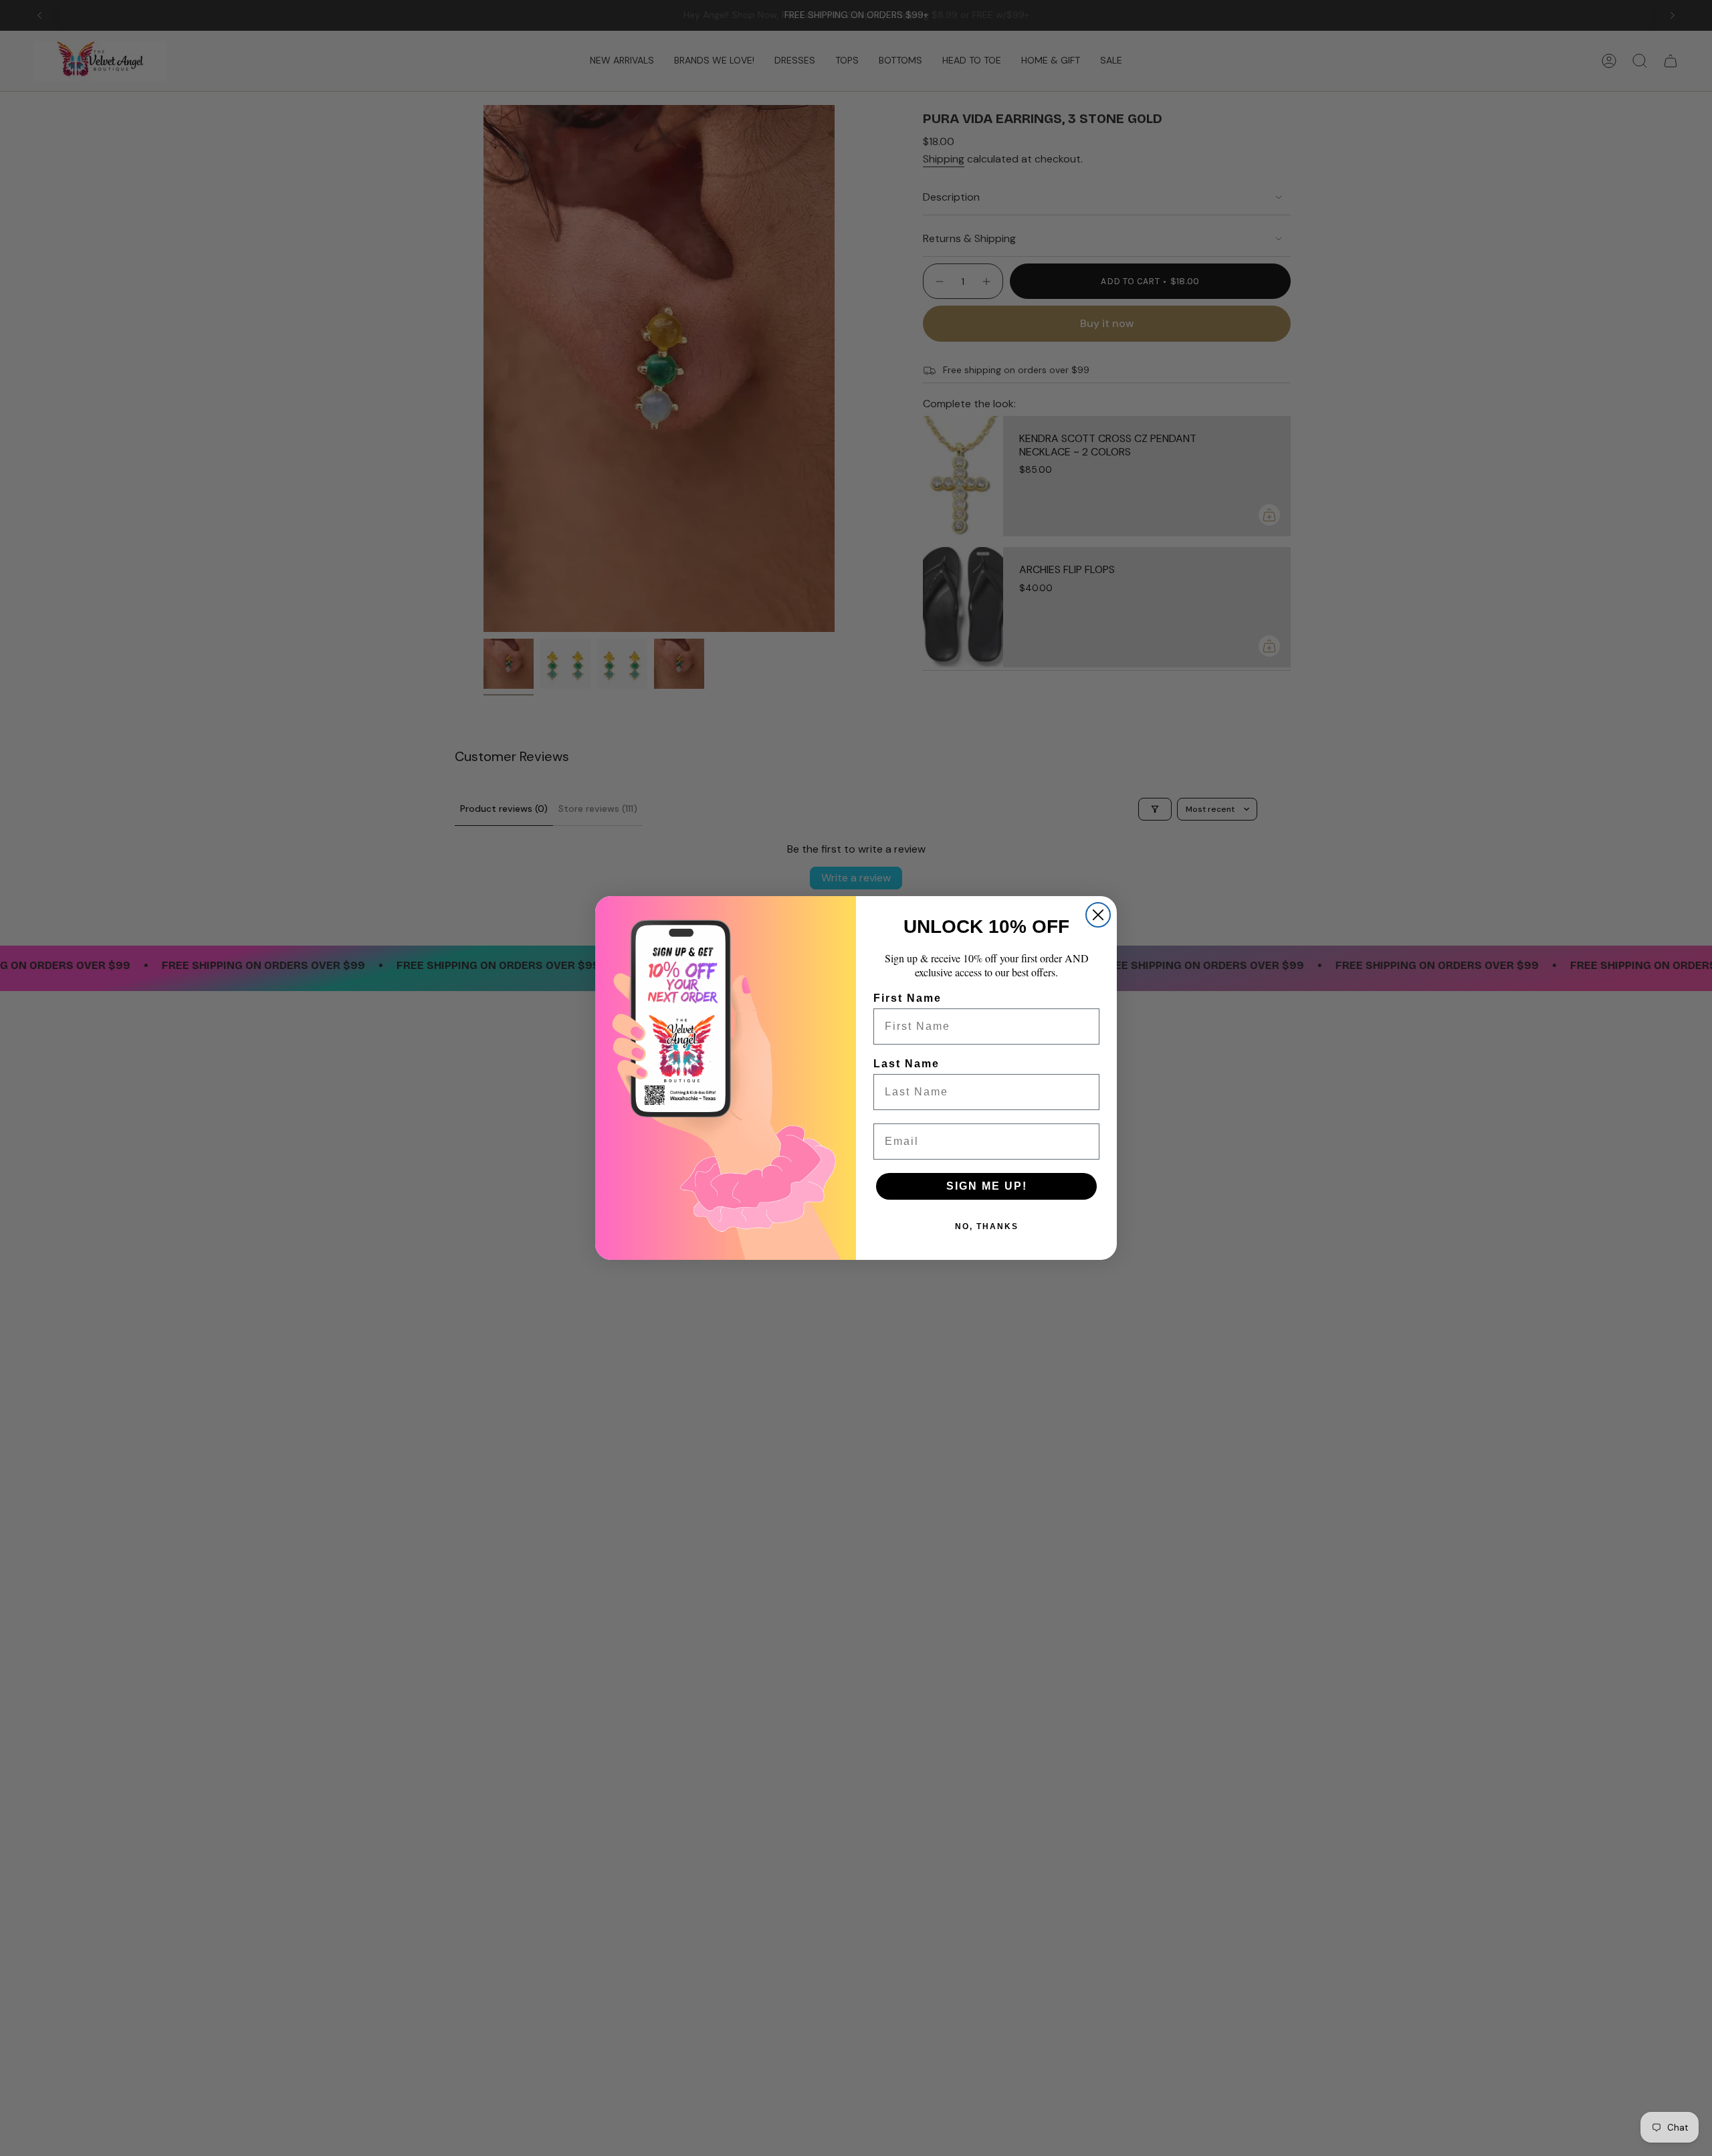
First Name (907, 998)
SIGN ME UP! (987, 1186)
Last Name (906, 1064)
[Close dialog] (1098, 915)
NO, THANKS (987, 1226)
